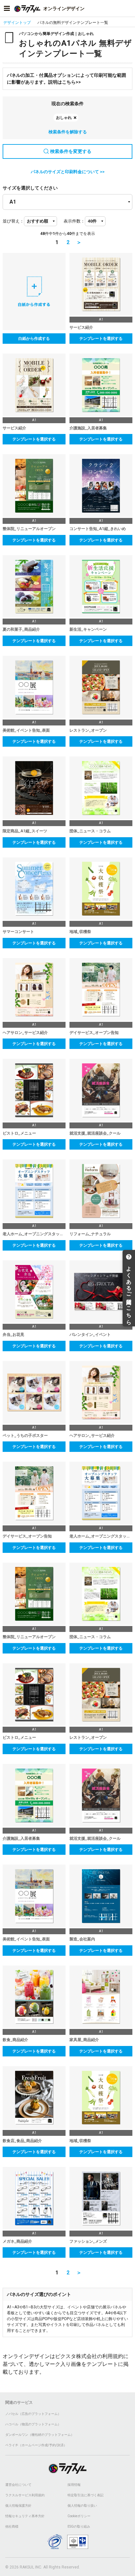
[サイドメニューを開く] (7, 8)
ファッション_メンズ (88, 2241)
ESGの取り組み (79, 2526)
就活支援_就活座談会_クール (95, 1133)
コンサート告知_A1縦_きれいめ (98, 529)
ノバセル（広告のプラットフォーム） (33, 2414)
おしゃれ (64, 118)
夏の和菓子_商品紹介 (21, 629)
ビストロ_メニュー (19, 1133)
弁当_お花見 (13, 1335)
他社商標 (12, 2526)
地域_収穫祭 (80, 932)
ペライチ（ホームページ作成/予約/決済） (36, 2445)
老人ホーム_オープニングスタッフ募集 (34, 1234)
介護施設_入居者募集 (88, 428)
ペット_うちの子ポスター (25, 1436)
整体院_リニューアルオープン (29, 529)
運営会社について (18, 2485)
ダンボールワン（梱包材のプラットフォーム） (40, 2435)
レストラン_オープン (88, 730)
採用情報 (74, 2485)
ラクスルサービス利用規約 (25, 2495)
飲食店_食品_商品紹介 (22, 2141)
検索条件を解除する (68, 132)
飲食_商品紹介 (15, 2040)
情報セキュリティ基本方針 (25, 2516)
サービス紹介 (81, 327)
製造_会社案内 (82, 1939)
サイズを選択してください (30, 188)
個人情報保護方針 (18, 2506)
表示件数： (74, 221)
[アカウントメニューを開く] (128, 8)
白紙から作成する (34, 339)
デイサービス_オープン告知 (94, 1033)
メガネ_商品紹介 (17, 2241)
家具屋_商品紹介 (84, 2040)
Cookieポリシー (79, 2516)
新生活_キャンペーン (88, 629)
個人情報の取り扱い (82, 2506)
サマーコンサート (18, 932)
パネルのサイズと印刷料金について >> (68, 172)
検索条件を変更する (71, 151)
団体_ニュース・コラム (90, 831)
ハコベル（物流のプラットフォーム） (33, 2424)
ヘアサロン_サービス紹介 (25, 1033)
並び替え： (13, 221)
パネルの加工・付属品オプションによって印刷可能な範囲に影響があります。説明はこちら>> (67, 79)
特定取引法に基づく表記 (86, 2495)
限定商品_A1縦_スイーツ (25, 831)
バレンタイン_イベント (90, 1335)
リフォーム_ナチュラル (90, 1234)
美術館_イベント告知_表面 (26, 730)
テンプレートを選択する (101, 339)
